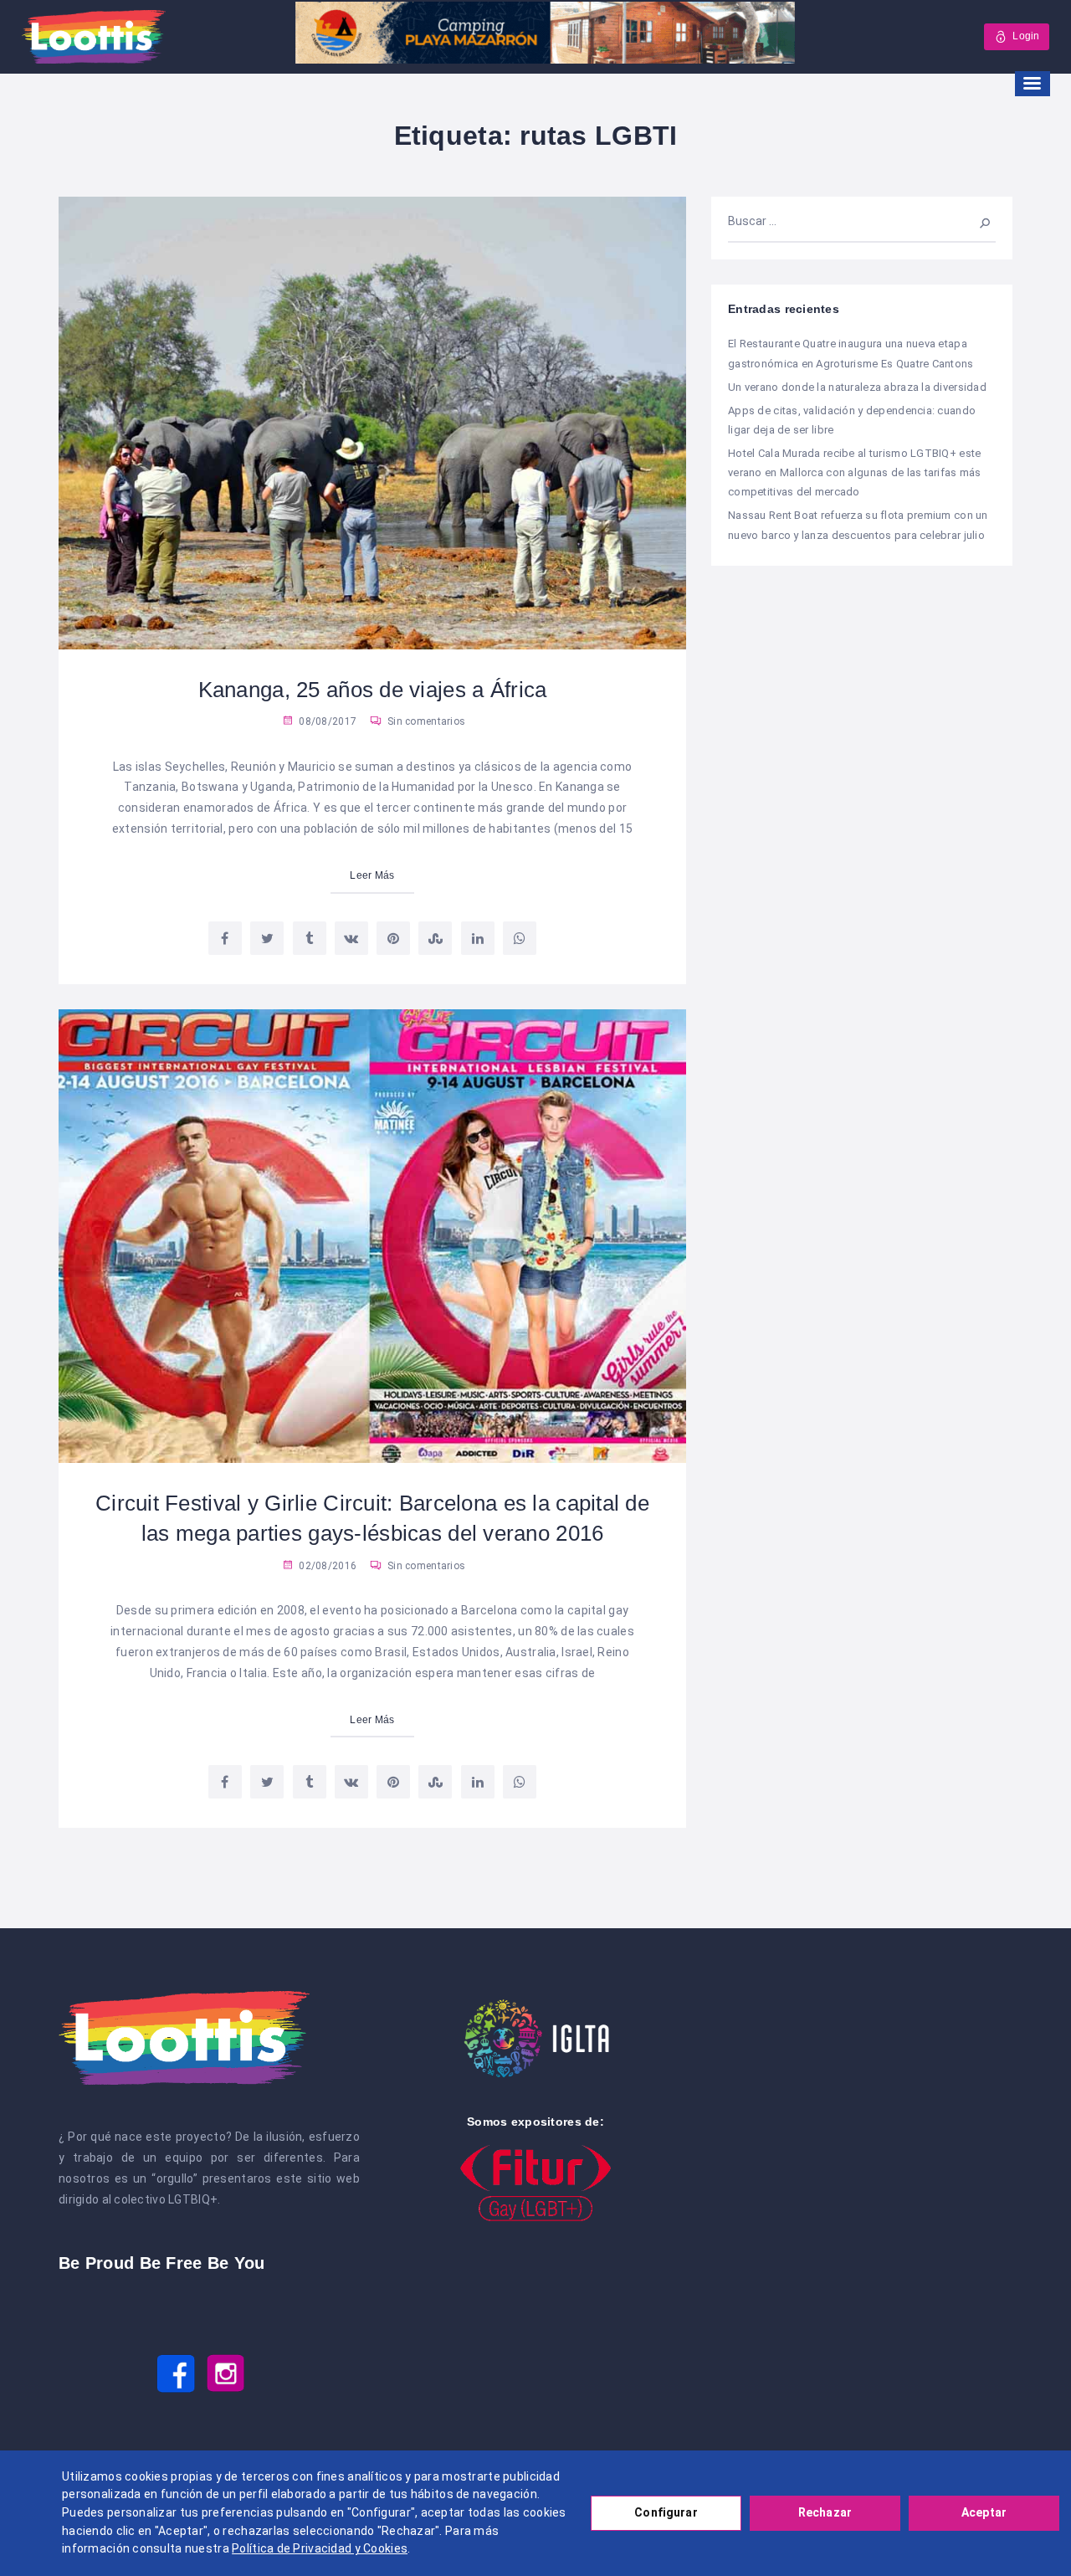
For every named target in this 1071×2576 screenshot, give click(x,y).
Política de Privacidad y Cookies (320, 2548)
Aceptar (984, 2512)
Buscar (977, 221)
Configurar (666, 2512)
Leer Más (372, 875)
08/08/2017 (326, 721)
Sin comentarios (425, 721)
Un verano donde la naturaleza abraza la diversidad (857, 387)
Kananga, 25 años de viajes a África (373, 690)
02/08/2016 (326, 1566)
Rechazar (825, 2512)
